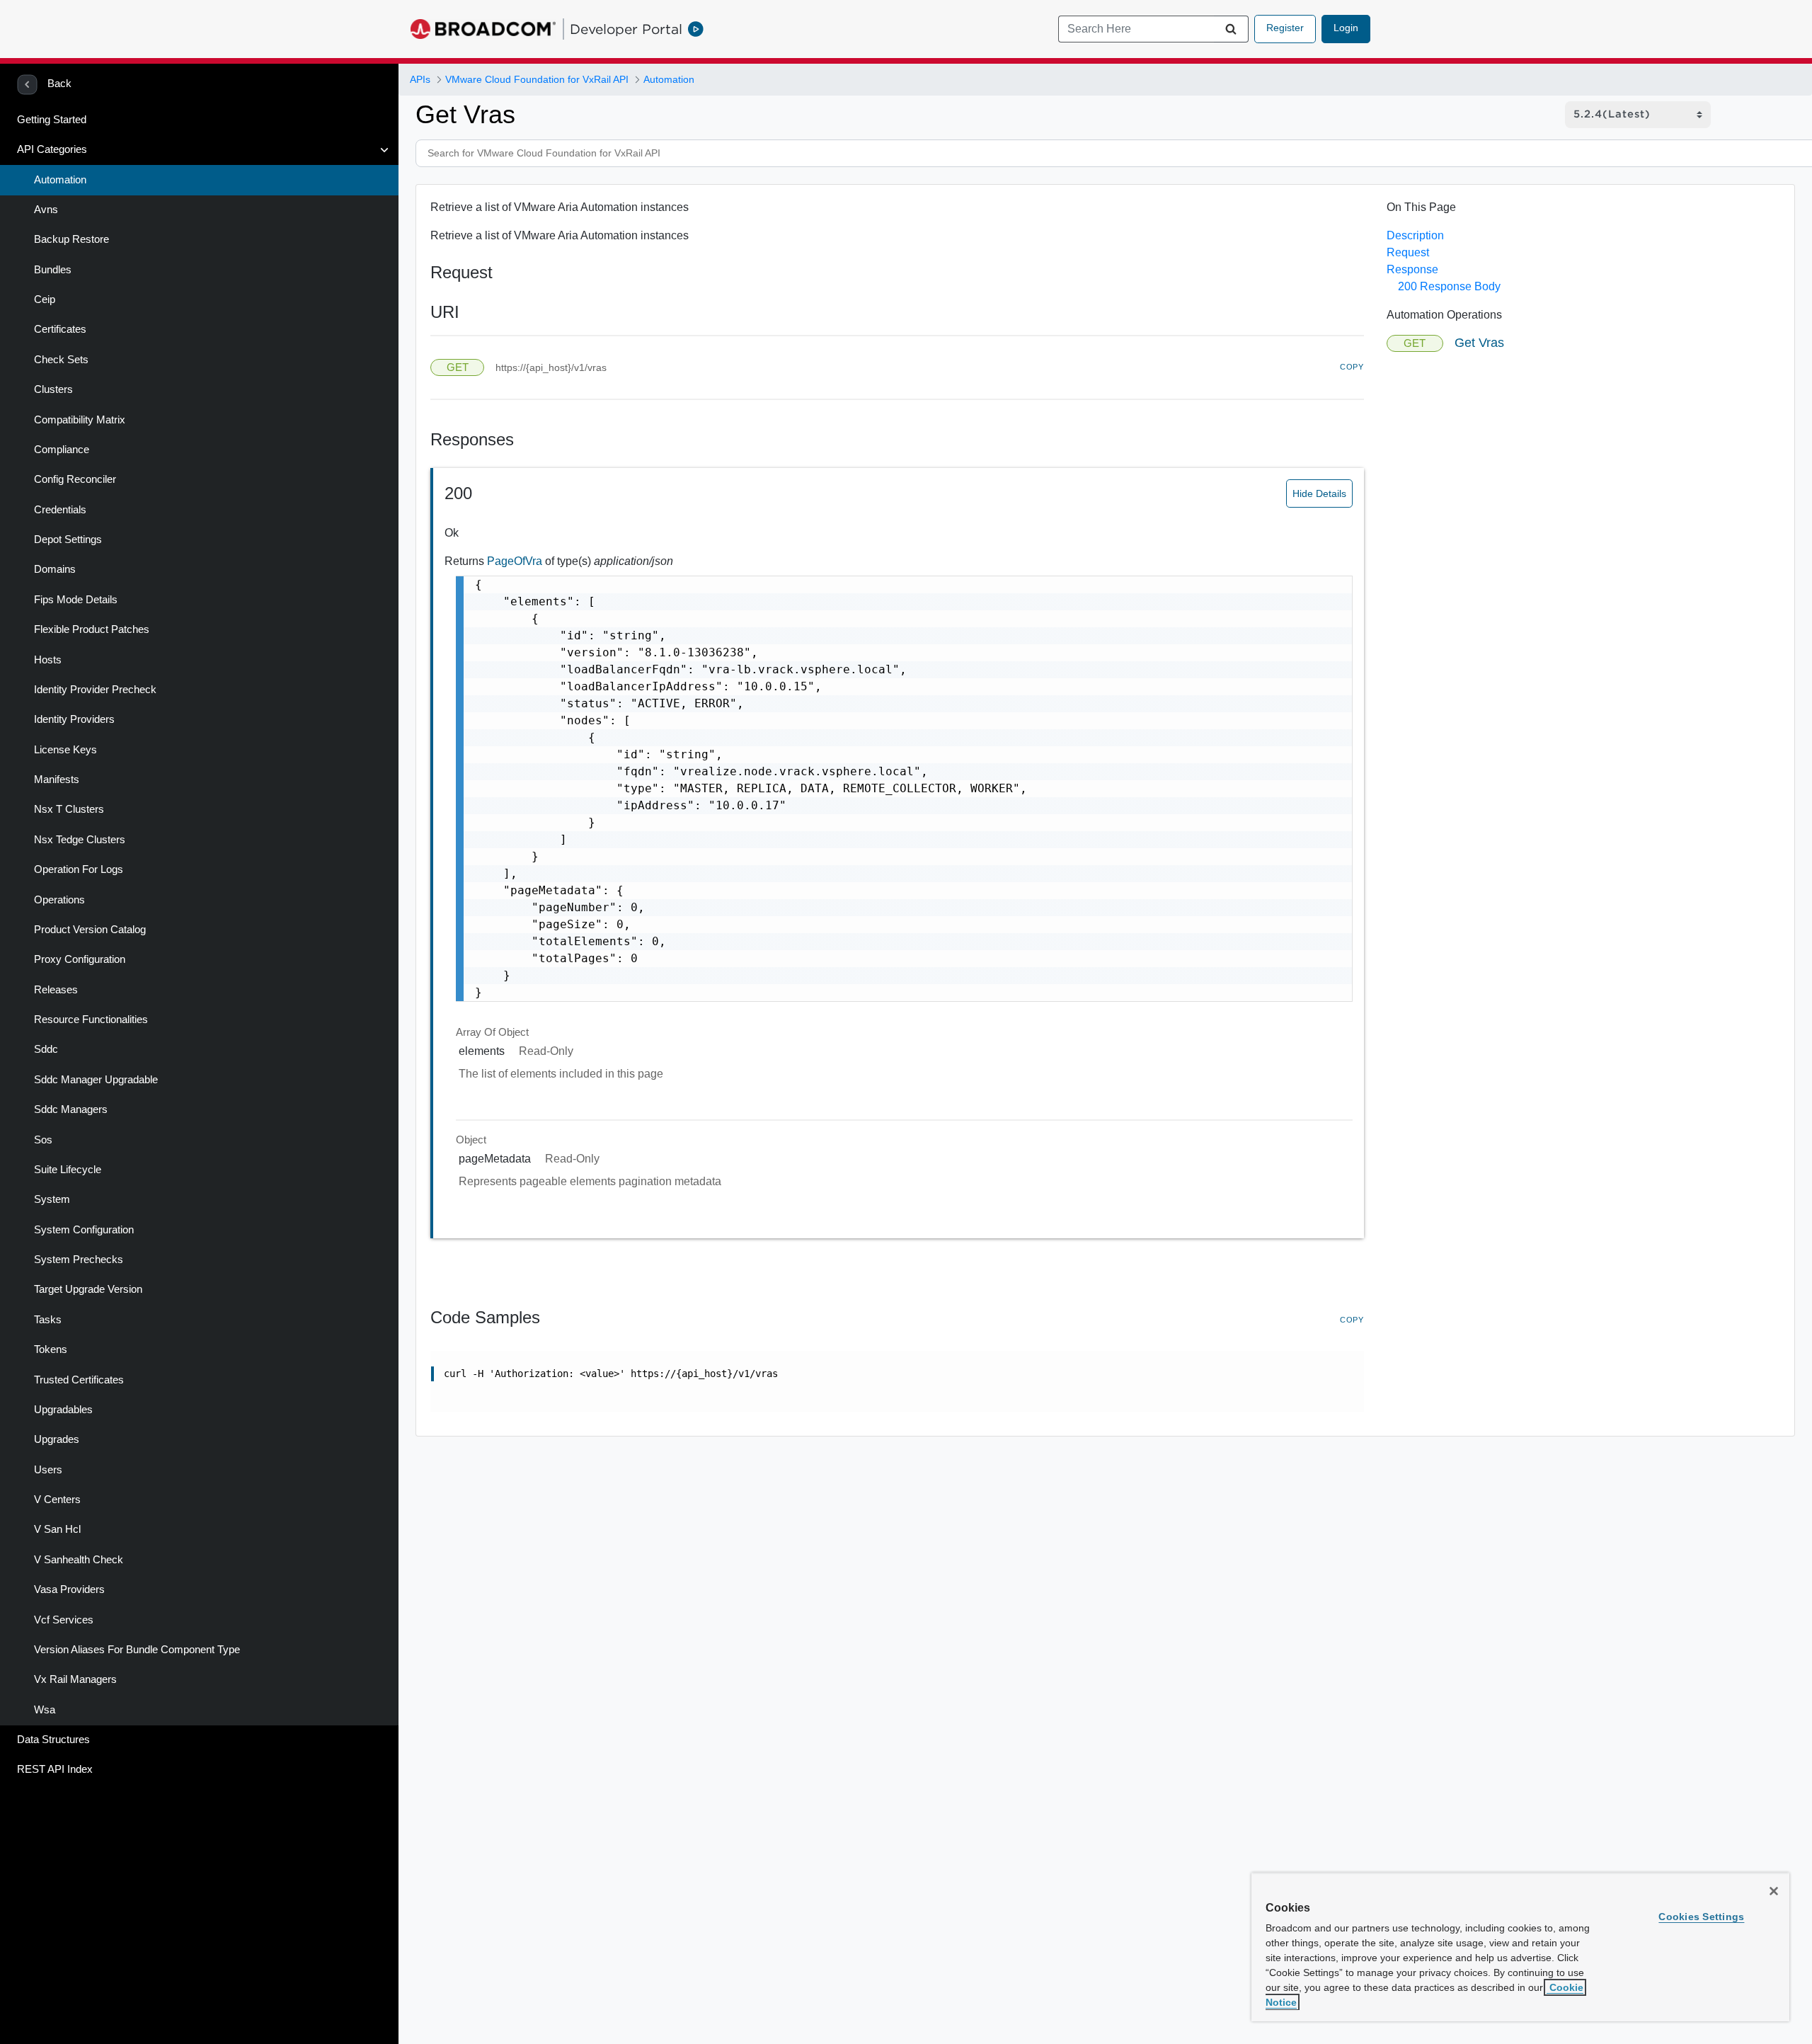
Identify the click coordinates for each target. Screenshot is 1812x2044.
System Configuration (84, 1230)
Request (1408, 252)
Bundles (53, 270)
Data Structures (53, 1740)
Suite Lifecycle (68, 1170)
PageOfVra (516, 561)
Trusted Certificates (79, 1380)
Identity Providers (74, 719)
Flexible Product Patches (92, 629)
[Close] (1774, 1891)
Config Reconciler (75, 479)
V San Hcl (57, 1529)
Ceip (45, 299)
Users (48, 1470)
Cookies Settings (1701, 1917)
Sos (43, 1140)
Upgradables (63, 1410)
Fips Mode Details (76, 600)
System (52, 1199)
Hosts (48, 660)
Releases (56, 990)
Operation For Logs (79, 869)
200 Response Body (1449, 286)
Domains (55, 569)
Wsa (45, 1710)
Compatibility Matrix (80, 420)
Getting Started (52, 120)
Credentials (60, 510)
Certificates (60, 329)
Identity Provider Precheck (95, 690)
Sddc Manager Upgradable (96, 1080)
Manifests (57, 780)
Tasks (48, 1320)
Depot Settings (68, 539)
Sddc (46, 1049)
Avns (46, 210)
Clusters (53, 389)
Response (1412, 269)
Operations (59, 900)
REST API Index (55, 1769)
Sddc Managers (71, 1109)
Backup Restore (71, 239)
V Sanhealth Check (79, 1560)
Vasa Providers (69, 1589)
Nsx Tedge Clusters (80, 840)
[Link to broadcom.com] (483, 29)
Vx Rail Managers (75, 1679)
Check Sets (61, 360)
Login (1346, 28)
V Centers (57, 1500)
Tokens (51, 1349)
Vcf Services (64, 1620)
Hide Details (1319, 493)
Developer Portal (626, 29)
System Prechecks (79, 1260)
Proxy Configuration (80, 959)
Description (1415, 235)
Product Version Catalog (90, 930)
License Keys (65, 750)
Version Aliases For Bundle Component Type (137, 1650)
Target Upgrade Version (88, 1289)
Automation (60, 180)
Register (1285, 28)
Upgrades (57, 1439)
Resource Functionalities (91, 1020)
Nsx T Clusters (69, 809)
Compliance (62, 450)
